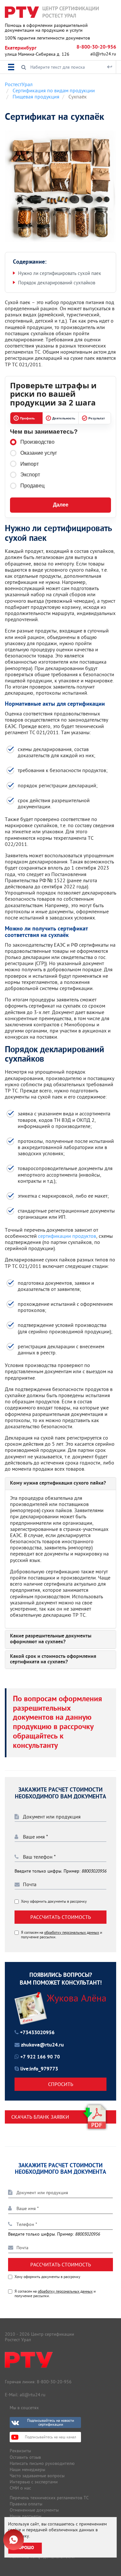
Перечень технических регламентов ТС (49, 2498)
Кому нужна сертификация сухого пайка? (58, 1484)
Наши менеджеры (27, 2469)
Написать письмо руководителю (42, 2463)
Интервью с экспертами (34, 2482)
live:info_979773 (39, 2069)
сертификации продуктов (67, 1236)
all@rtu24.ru (103, 54)
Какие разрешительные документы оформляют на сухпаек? (51, 1639)
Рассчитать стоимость (61, 1917)
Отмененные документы (34, 2510)
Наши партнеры (25, 2516)
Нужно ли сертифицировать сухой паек (60, 273)
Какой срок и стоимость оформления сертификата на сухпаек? (53, 1660)
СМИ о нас (20, 2488)
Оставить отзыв (25, 2457)
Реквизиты (20, 2451)
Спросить (61, 2084)
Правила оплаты (26, 2504)
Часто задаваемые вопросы (37, 2476)
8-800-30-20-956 (96, 47)
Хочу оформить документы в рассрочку (54, 1901)
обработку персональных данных (72, 1932)
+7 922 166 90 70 (40, 2057)
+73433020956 (37, 2033)
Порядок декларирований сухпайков (57, 283)
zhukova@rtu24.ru (42, 2045)
